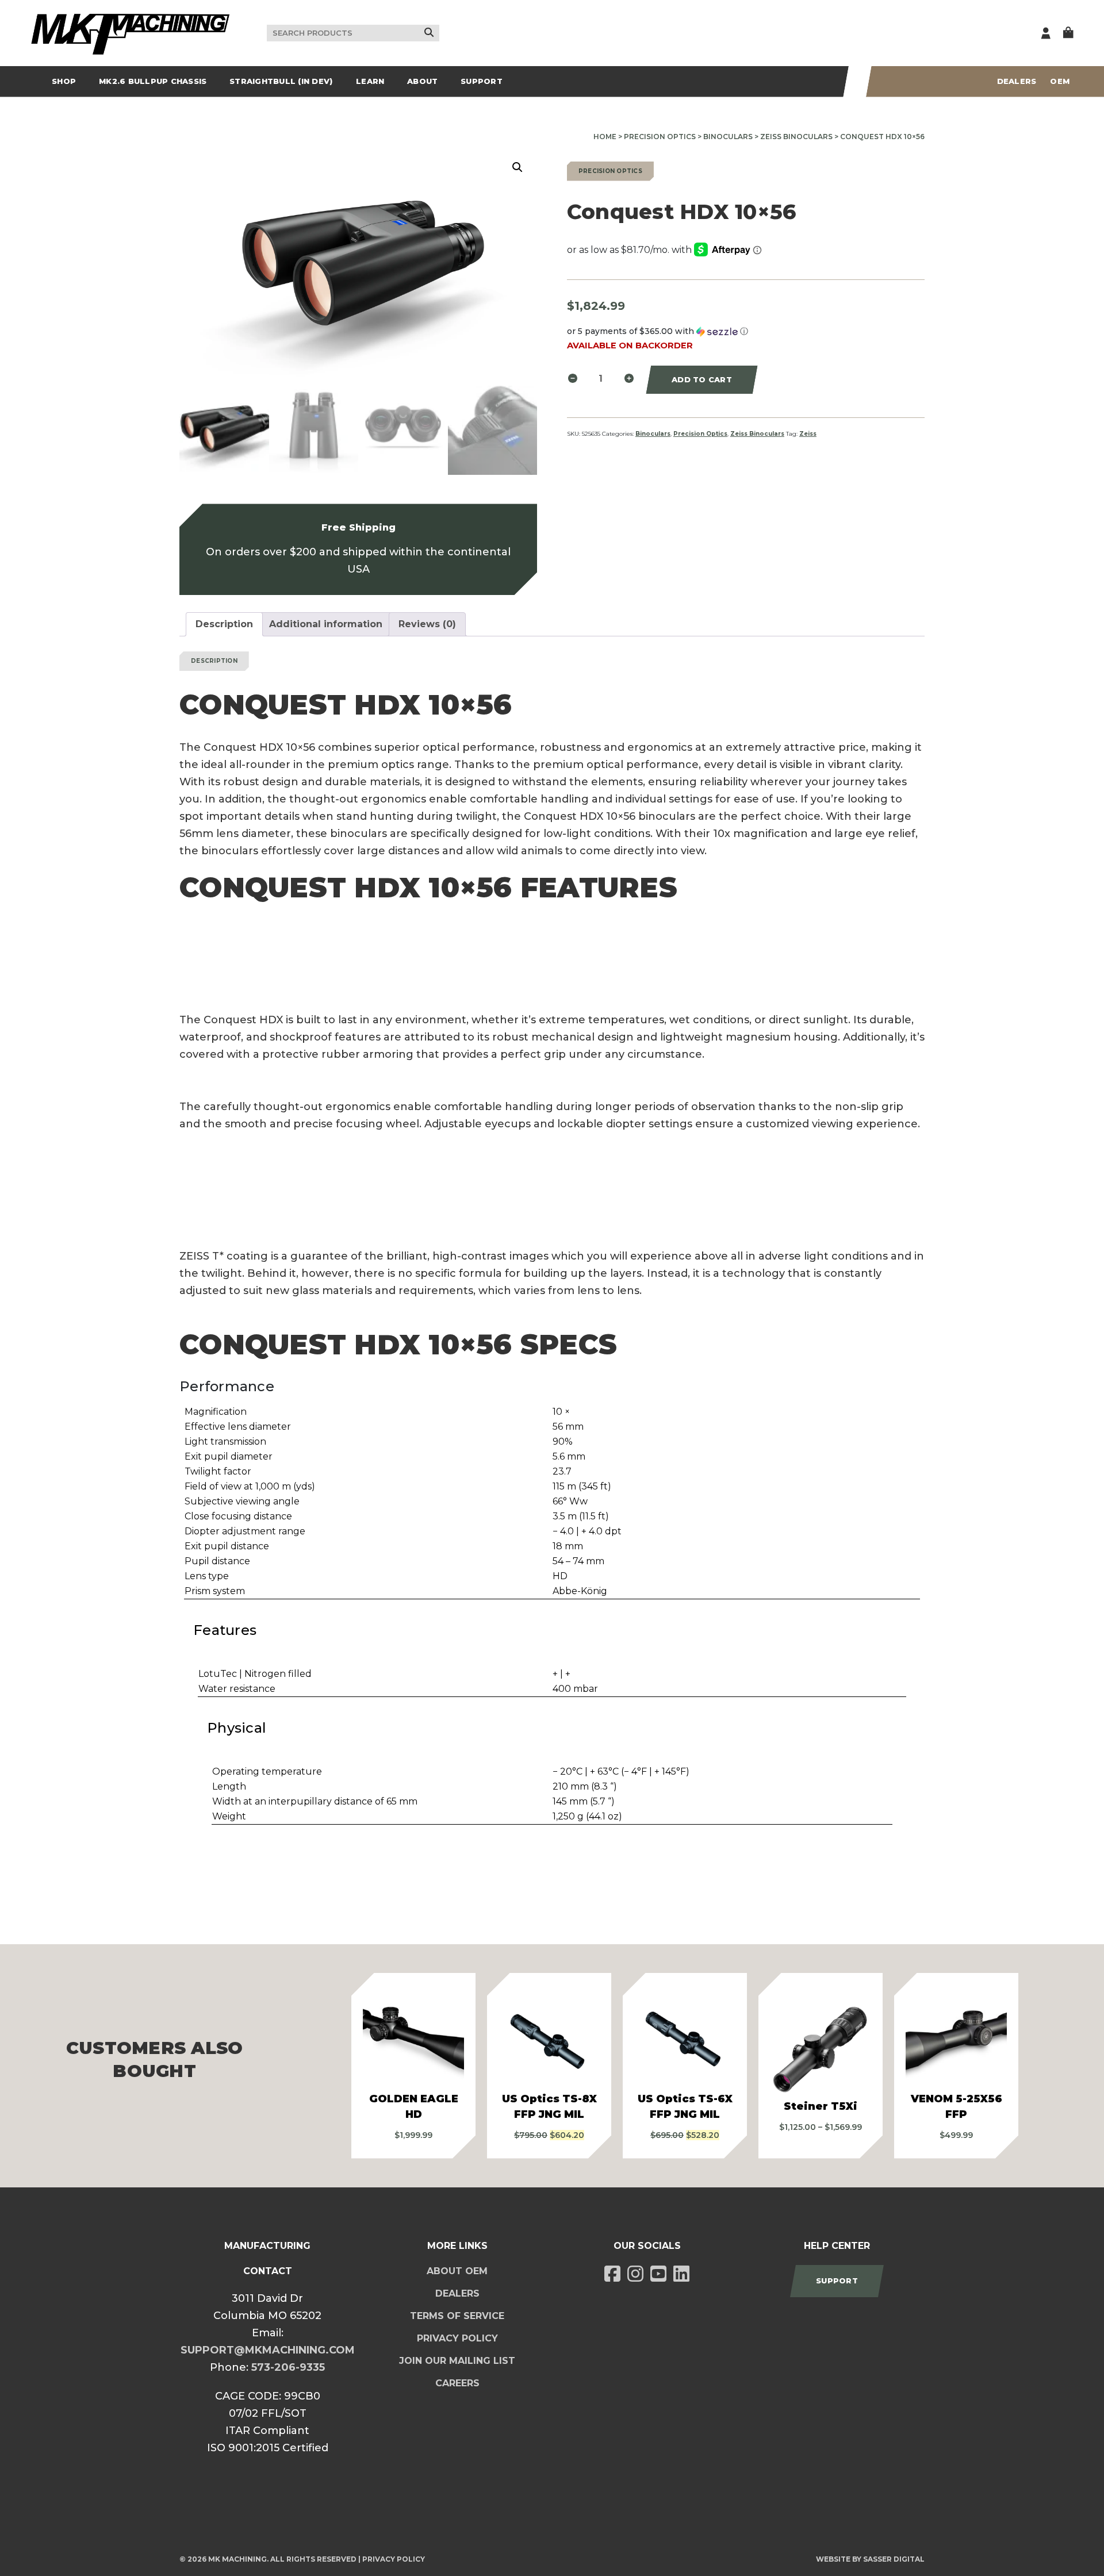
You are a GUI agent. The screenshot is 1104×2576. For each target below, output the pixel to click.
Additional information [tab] (326, 624)
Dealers (1017, 81)
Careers (457, 2383)
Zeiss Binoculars (796, 137)
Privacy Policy (457, 2338)
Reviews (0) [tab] (427, 624)
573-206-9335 (288, 2367)
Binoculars (728, 137)
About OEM (457, 2271)
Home (605, 137)
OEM (1060, 81)
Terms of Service (457, 2316)
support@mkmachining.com (268, 2350)
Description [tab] (224, 624)
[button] (517, 167)
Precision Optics (660, 137)
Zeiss (808, 434)
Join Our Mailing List (457, 2361)
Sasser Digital (894, 2559)
